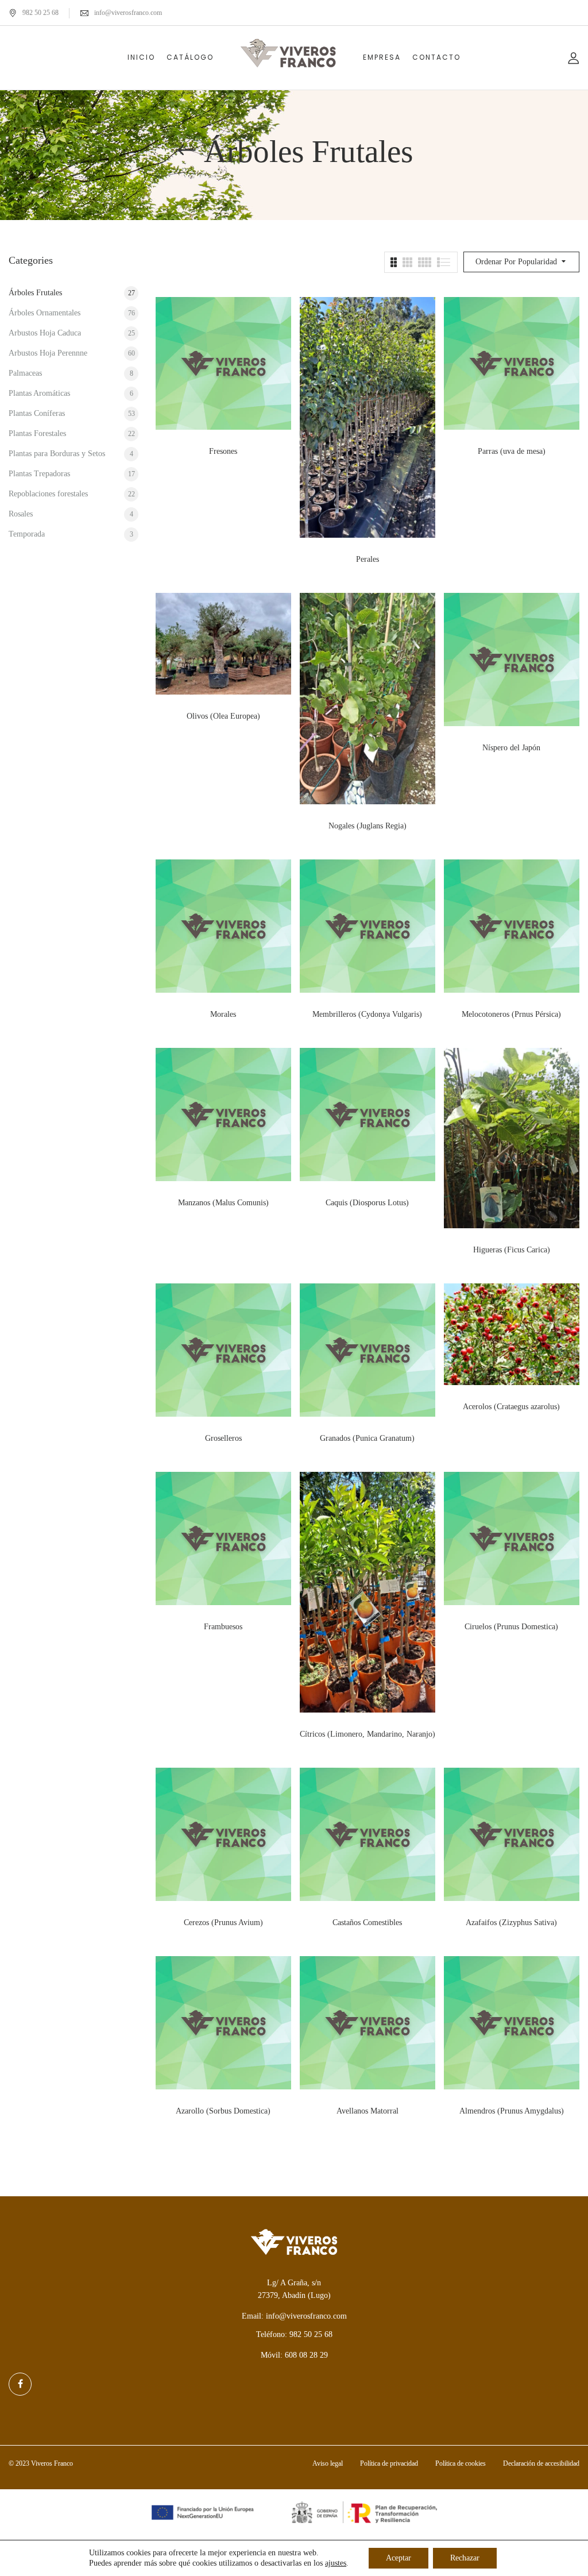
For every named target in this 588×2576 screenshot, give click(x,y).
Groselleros (223, 1438)
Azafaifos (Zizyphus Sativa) (511, 1923)
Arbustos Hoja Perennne (48, 353)
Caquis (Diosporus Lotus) (367, 1203)
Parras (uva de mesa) (512, 451)
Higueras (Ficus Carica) (512, 1250)
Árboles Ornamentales (45, 313)
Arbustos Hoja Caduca (45, 333)
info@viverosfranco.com (128, 13)
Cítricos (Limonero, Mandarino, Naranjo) (367, 1734)
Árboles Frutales (35, 293)
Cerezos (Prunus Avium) (223, 1923)
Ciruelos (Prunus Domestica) (511, 1627)
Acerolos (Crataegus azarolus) (511, 1407)
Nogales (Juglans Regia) (367, 826)
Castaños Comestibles (367, 1923)
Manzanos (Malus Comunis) (223, 1203)
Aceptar (399, 2558)
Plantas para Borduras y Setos (57, 454)
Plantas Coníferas (37, 413)
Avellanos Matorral (367, 2111)
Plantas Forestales (37, 433)
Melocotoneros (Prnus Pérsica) (511, 1014)
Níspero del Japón (511, 748)
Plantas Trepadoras (39, 474)
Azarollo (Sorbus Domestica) (223, 2111)
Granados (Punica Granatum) (367, 1438)
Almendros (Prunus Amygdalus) (512, 2111)
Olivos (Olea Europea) (223, 716)
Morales (223, 1014)
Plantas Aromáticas (39, 393)
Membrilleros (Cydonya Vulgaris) (367, 1014)
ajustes (336, 2563)
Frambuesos (223, 1627)
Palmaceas (25, 373)
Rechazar (465, 2558)
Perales (367, 559)
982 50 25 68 (40, 13)
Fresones (223, 451)
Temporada (27, 534)
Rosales (21, 514)
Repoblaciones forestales (48, 494)
